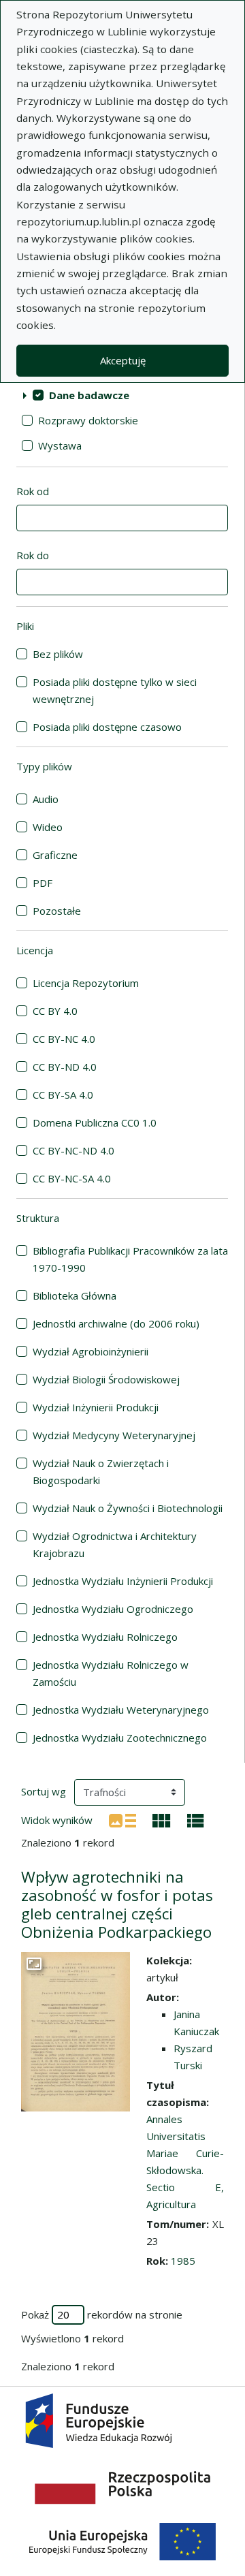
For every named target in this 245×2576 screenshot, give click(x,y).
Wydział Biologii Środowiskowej (106, 1379)
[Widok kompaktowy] (162, 1819)
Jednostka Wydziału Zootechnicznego (120, 1738)
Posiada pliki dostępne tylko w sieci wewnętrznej (115, 690)
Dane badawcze (89, 395)
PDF (43, 883)
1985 (183, 2261)
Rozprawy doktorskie (88, 420)
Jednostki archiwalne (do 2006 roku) (116, 1323)
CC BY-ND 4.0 (65, 1067)
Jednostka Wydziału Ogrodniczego (113, 1609)
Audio (46, 799)
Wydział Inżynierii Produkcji (96, 1407)
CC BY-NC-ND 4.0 (73, 1150)
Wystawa (60, 445)
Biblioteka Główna (75, 1295)
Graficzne (55, 855)
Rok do (33, 555)
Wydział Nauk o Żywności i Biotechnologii (128, 1508)
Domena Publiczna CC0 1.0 (95, 1122)
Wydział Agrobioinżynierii (91, 1351)
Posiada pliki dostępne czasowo (107, 727)
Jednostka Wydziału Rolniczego (105, 1637)
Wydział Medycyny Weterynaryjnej (114, 1435)
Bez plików (58, 654)
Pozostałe (57, 911)
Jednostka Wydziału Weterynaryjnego (121, 1710)
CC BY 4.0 (55, 1011)
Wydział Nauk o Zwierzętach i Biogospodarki (101, 1472)
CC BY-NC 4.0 (64, 1039)
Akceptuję (123, 360)
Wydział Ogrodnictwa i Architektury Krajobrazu (115, 1544)
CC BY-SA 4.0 (63, 1095)
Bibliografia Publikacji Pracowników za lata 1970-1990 (130, 1259)
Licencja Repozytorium (86, 983)
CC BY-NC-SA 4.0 (72, 1178)
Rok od (33, 491)
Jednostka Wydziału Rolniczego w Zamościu (111, 1673)
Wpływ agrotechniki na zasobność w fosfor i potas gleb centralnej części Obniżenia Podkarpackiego (117, 1904)
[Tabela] (196, 1819)
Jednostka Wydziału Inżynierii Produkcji (123, 1581)
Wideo (48, 827)
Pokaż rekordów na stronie (102, 2314)
